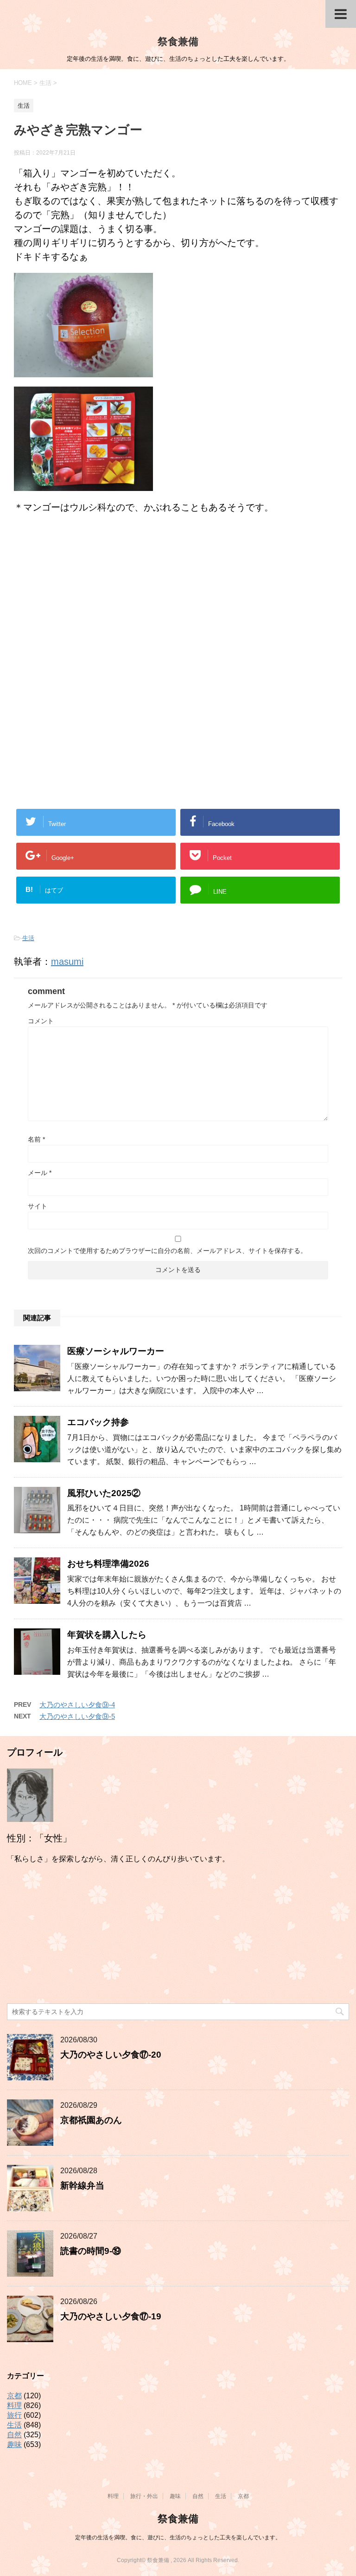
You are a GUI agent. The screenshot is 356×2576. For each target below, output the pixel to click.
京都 (14, 2396)
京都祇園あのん (91, 2120)
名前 (36, 1139)
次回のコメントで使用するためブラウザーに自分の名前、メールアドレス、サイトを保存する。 (167, 1251)
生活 (28, 938)
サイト (38, 1206)
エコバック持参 (98, 1422)
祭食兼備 (178, 42)
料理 (14, 2405)
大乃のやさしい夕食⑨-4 (77, 1705)
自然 (14, 2435)
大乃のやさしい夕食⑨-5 (77, 1716)
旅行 (14, 2415)
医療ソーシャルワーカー (116, 1351)
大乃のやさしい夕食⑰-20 (111, 2055)
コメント (41, 1021)
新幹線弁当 (82, 2185)
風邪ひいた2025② (104, 1493)
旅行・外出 (144, 2496)
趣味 (14, 2444)
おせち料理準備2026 (108, 1564)
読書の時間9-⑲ (91, 2251)
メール (40, 1173)
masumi (67, 962)
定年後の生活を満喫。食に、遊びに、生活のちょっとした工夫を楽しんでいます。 (178, 2537)
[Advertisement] (178, 598)
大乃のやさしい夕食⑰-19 (111, 2316)
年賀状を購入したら (107, 1635)
